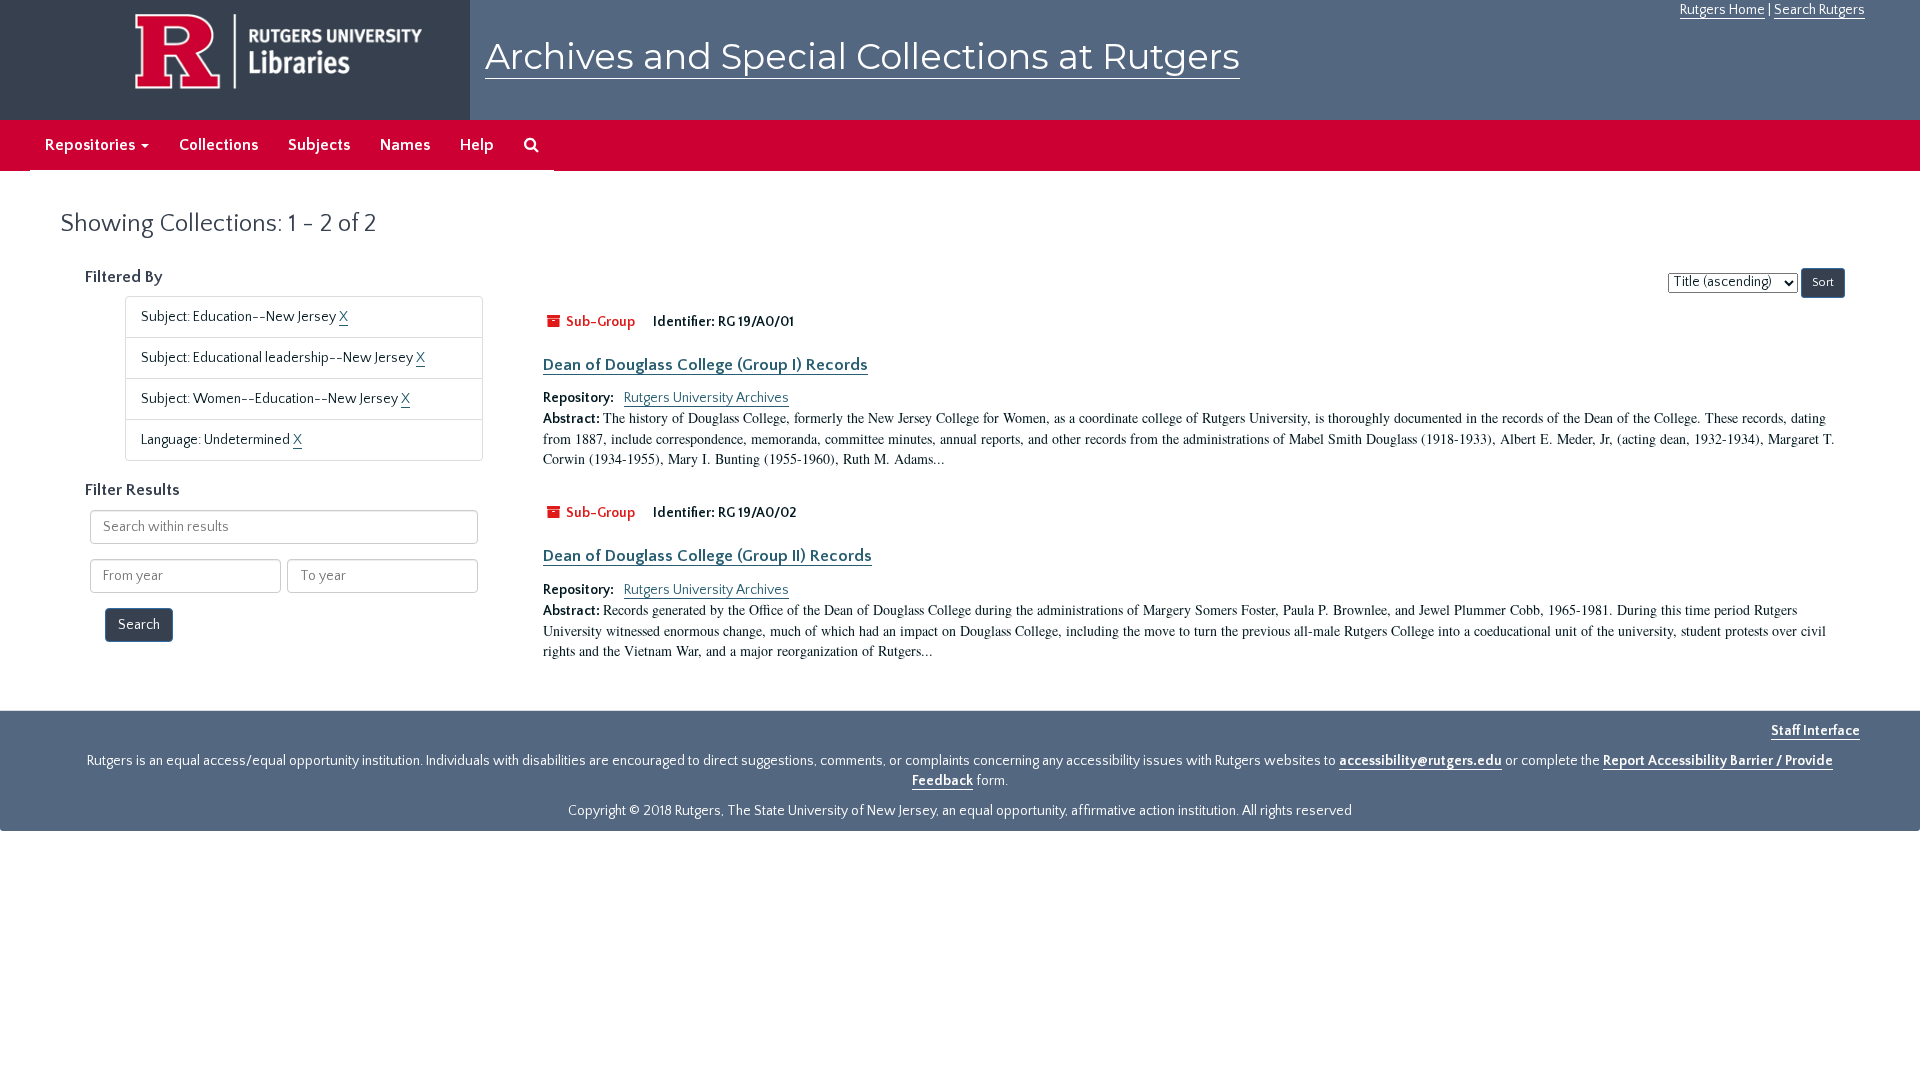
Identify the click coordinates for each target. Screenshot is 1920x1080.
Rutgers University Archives (706, 398)
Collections (218, 145)
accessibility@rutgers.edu (1420, 761)
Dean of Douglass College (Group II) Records (707, 556)
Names (405, 145)
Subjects (319, 145)
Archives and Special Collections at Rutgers (862, 56)
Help (477, 145)
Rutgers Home (1722, 10)
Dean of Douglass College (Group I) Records (705, 365)
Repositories (92, 145)
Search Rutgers (1819, 10)
